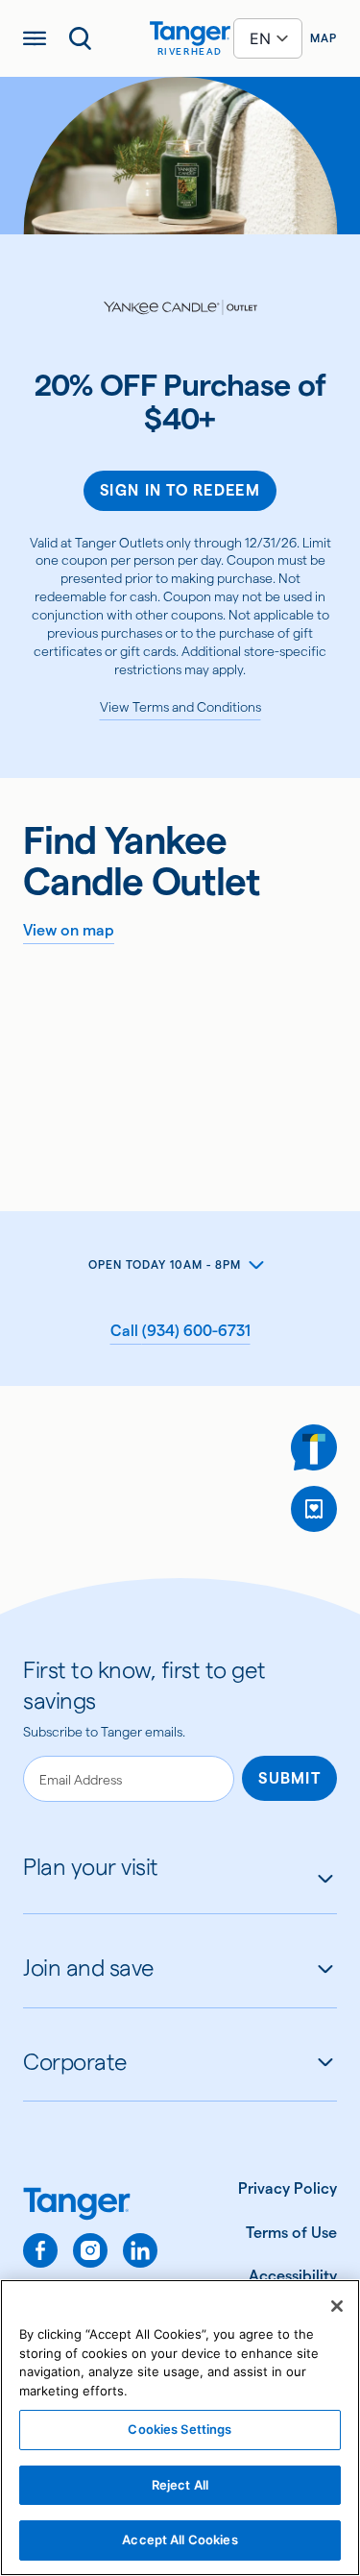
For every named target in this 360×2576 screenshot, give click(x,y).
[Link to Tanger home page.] (90, 2206)
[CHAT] (314, 1447)
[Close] (337, 2306)
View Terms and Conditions (180, 707)
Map (324, 38)
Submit (289, 1778)
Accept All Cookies (180, 2540)
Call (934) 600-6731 (180, 1331)
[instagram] (90, 2250)
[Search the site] (81, 38)
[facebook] (40, 2250)
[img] (190, 34)
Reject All (180, 2485)
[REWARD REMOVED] (314, 1509)
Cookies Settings (180, 2429)
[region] (180, 2428)
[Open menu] (35, 38)
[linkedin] (140, 2250)
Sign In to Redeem (180, 490)
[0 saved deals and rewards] (314, 1509)
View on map (69, 930)
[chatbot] (314, 1447)
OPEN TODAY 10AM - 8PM (164, 1264)
